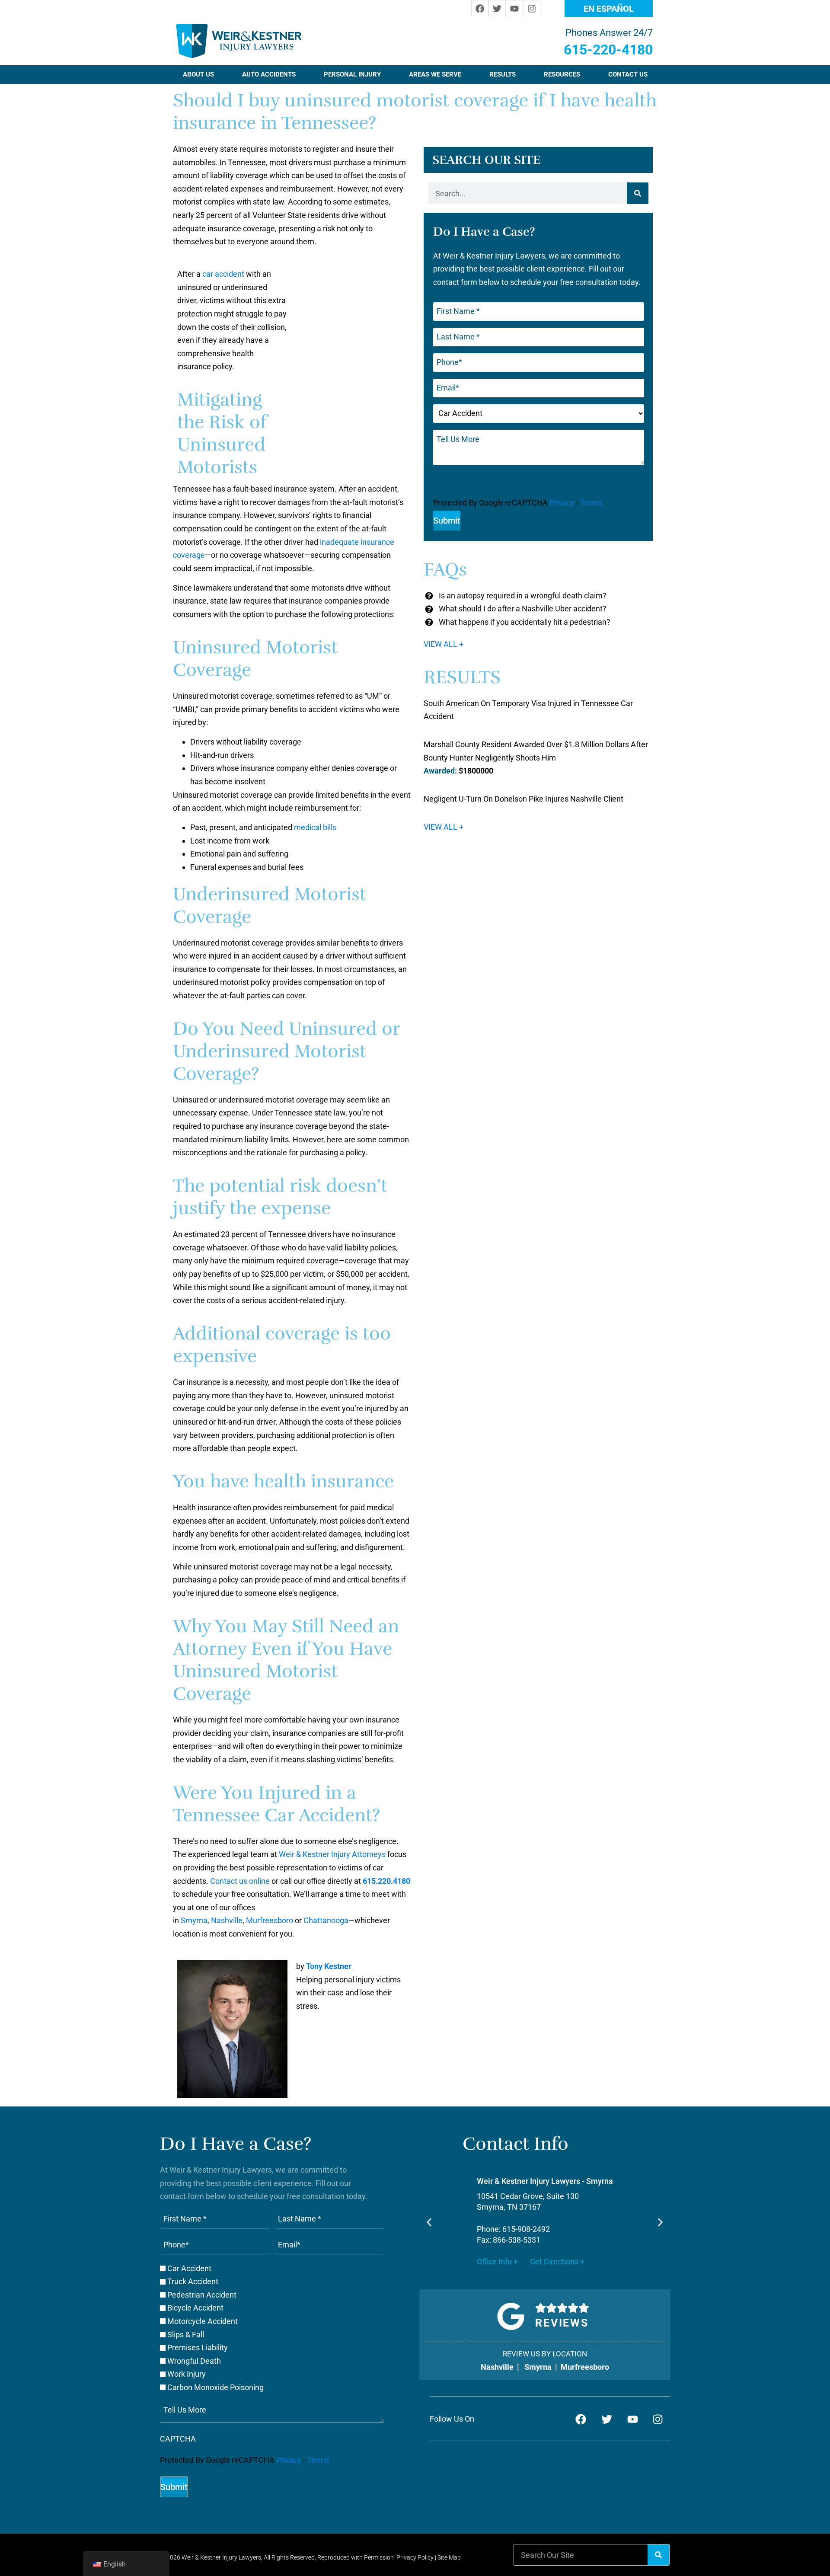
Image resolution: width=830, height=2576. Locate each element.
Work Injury (187, 2374)
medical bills (315, 827)
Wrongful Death (194, 2361)
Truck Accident (193, 2282)
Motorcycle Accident (203, 2321)
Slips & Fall (186, 2335)
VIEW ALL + (444, 644)
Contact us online (240, 1881)
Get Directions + (556, 2261)
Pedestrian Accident (202, 2295)
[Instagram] (532, 9)
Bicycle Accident (195, 2308)
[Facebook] (480, 9)
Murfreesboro (270, 1920)
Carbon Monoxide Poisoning (215, 2387)
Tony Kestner (329, 1966)
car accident (223, 274)
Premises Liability (198, 2348)
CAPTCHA (451, 482)
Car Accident (189, 2269)
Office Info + (497, 2261)
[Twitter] (497, 9)
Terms (591, 503)
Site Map (449, 2557)
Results (503, 74)
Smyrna (194, 1920)
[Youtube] (514, 9)
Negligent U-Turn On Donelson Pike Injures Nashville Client (524, 799)
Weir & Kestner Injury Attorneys (332, 1854)
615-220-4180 (608, 50)
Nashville (227, 1920)
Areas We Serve (435, 74)
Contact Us (628, 74)
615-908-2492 (525, 2229)
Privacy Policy (415, 2557)
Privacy (562, 503)
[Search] (638, 193)
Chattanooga (326, 1920)
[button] (429, 2222)
